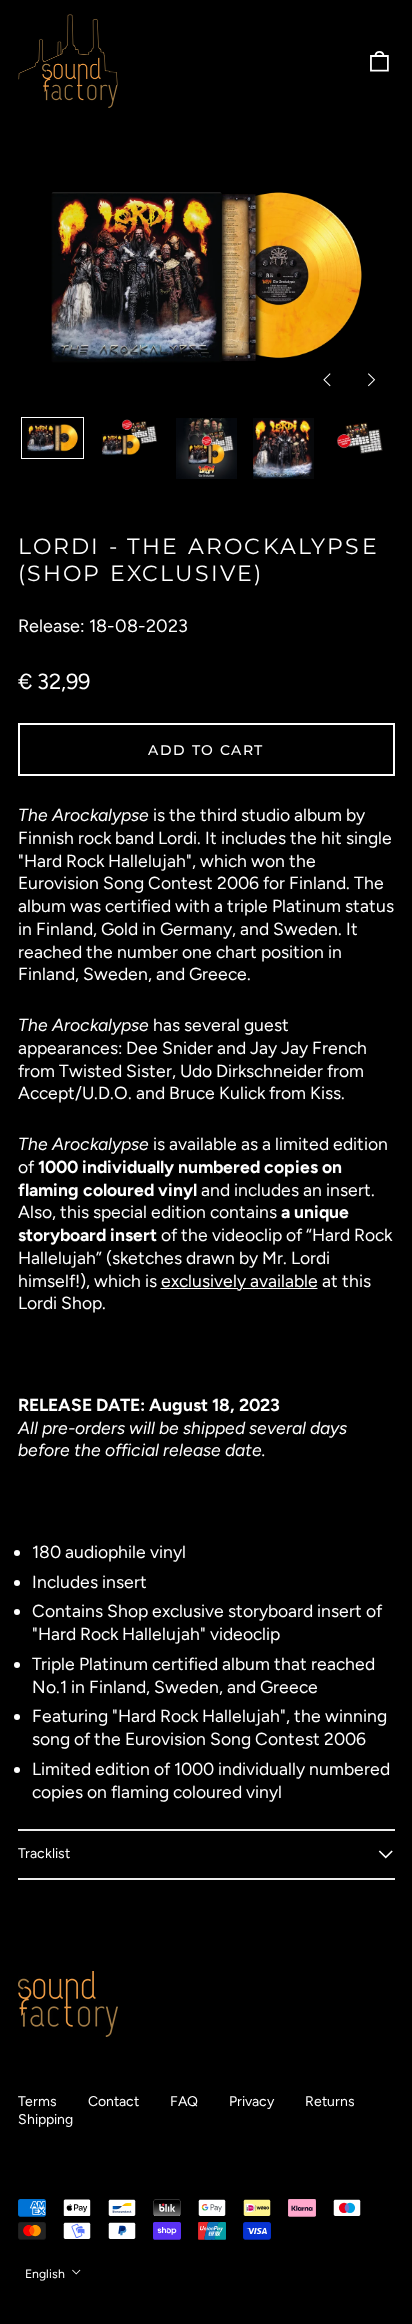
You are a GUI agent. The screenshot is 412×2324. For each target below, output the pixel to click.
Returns (330, 2101)
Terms (37, 2101)
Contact (113, 2101)
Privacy (251, 2101)
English (46, 2273)
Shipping (45, 2119)
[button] (379, 61)
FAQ (184, 2101)
